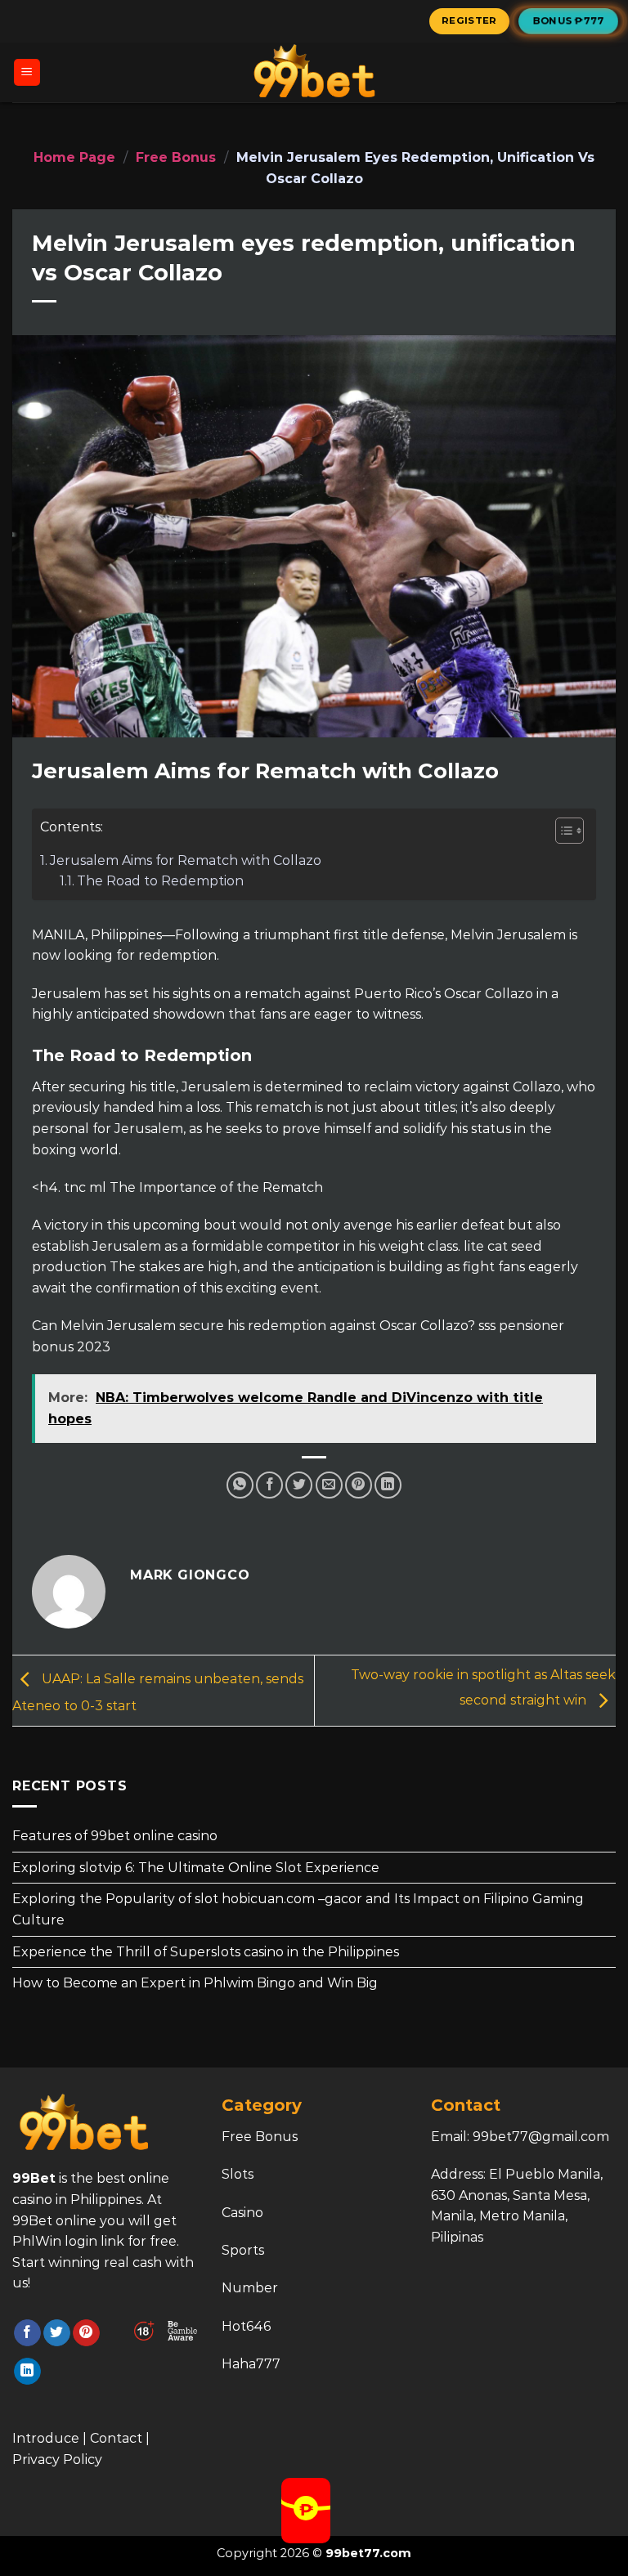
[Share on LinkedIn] (388, 1485)
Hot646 (246, 2326)
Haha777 (251, 2364)
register (469, 20)
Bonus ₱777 (569, 20)
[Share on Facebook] (269, 1485)
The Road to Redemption (160, 881)
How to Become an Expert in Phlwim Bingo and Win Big (195, 1983)
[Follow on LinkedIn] (27, 2372)
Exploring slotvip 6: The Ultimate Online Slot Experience (196, 1868)
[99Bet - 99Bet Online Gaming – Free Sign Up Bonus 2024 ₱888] (314, 72)
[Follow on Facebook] (27, 2333)
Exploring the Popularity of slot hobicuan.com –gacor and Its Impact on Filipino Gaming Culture (298, 1909)
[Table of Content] (570, 831)
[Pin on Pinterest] (359, 1485)
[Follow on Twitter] (57, 2333)
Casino (242, 2213)
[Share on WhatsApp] (240, 1485)
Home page (74, 157)
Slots (238, 2174)
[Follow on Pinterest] (86, 2333)
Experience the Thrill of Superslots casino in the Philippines (206, 1952)
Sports (243, 2250)
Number (250, 2288)
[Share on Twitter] (299, 1485)
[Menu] (27, 72)
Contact (116, 2438)
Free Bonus (176, 157)
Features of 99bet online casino (115, 1836)
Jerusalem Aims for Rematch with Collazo (186, 860)
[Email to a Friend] (329, 1485)
